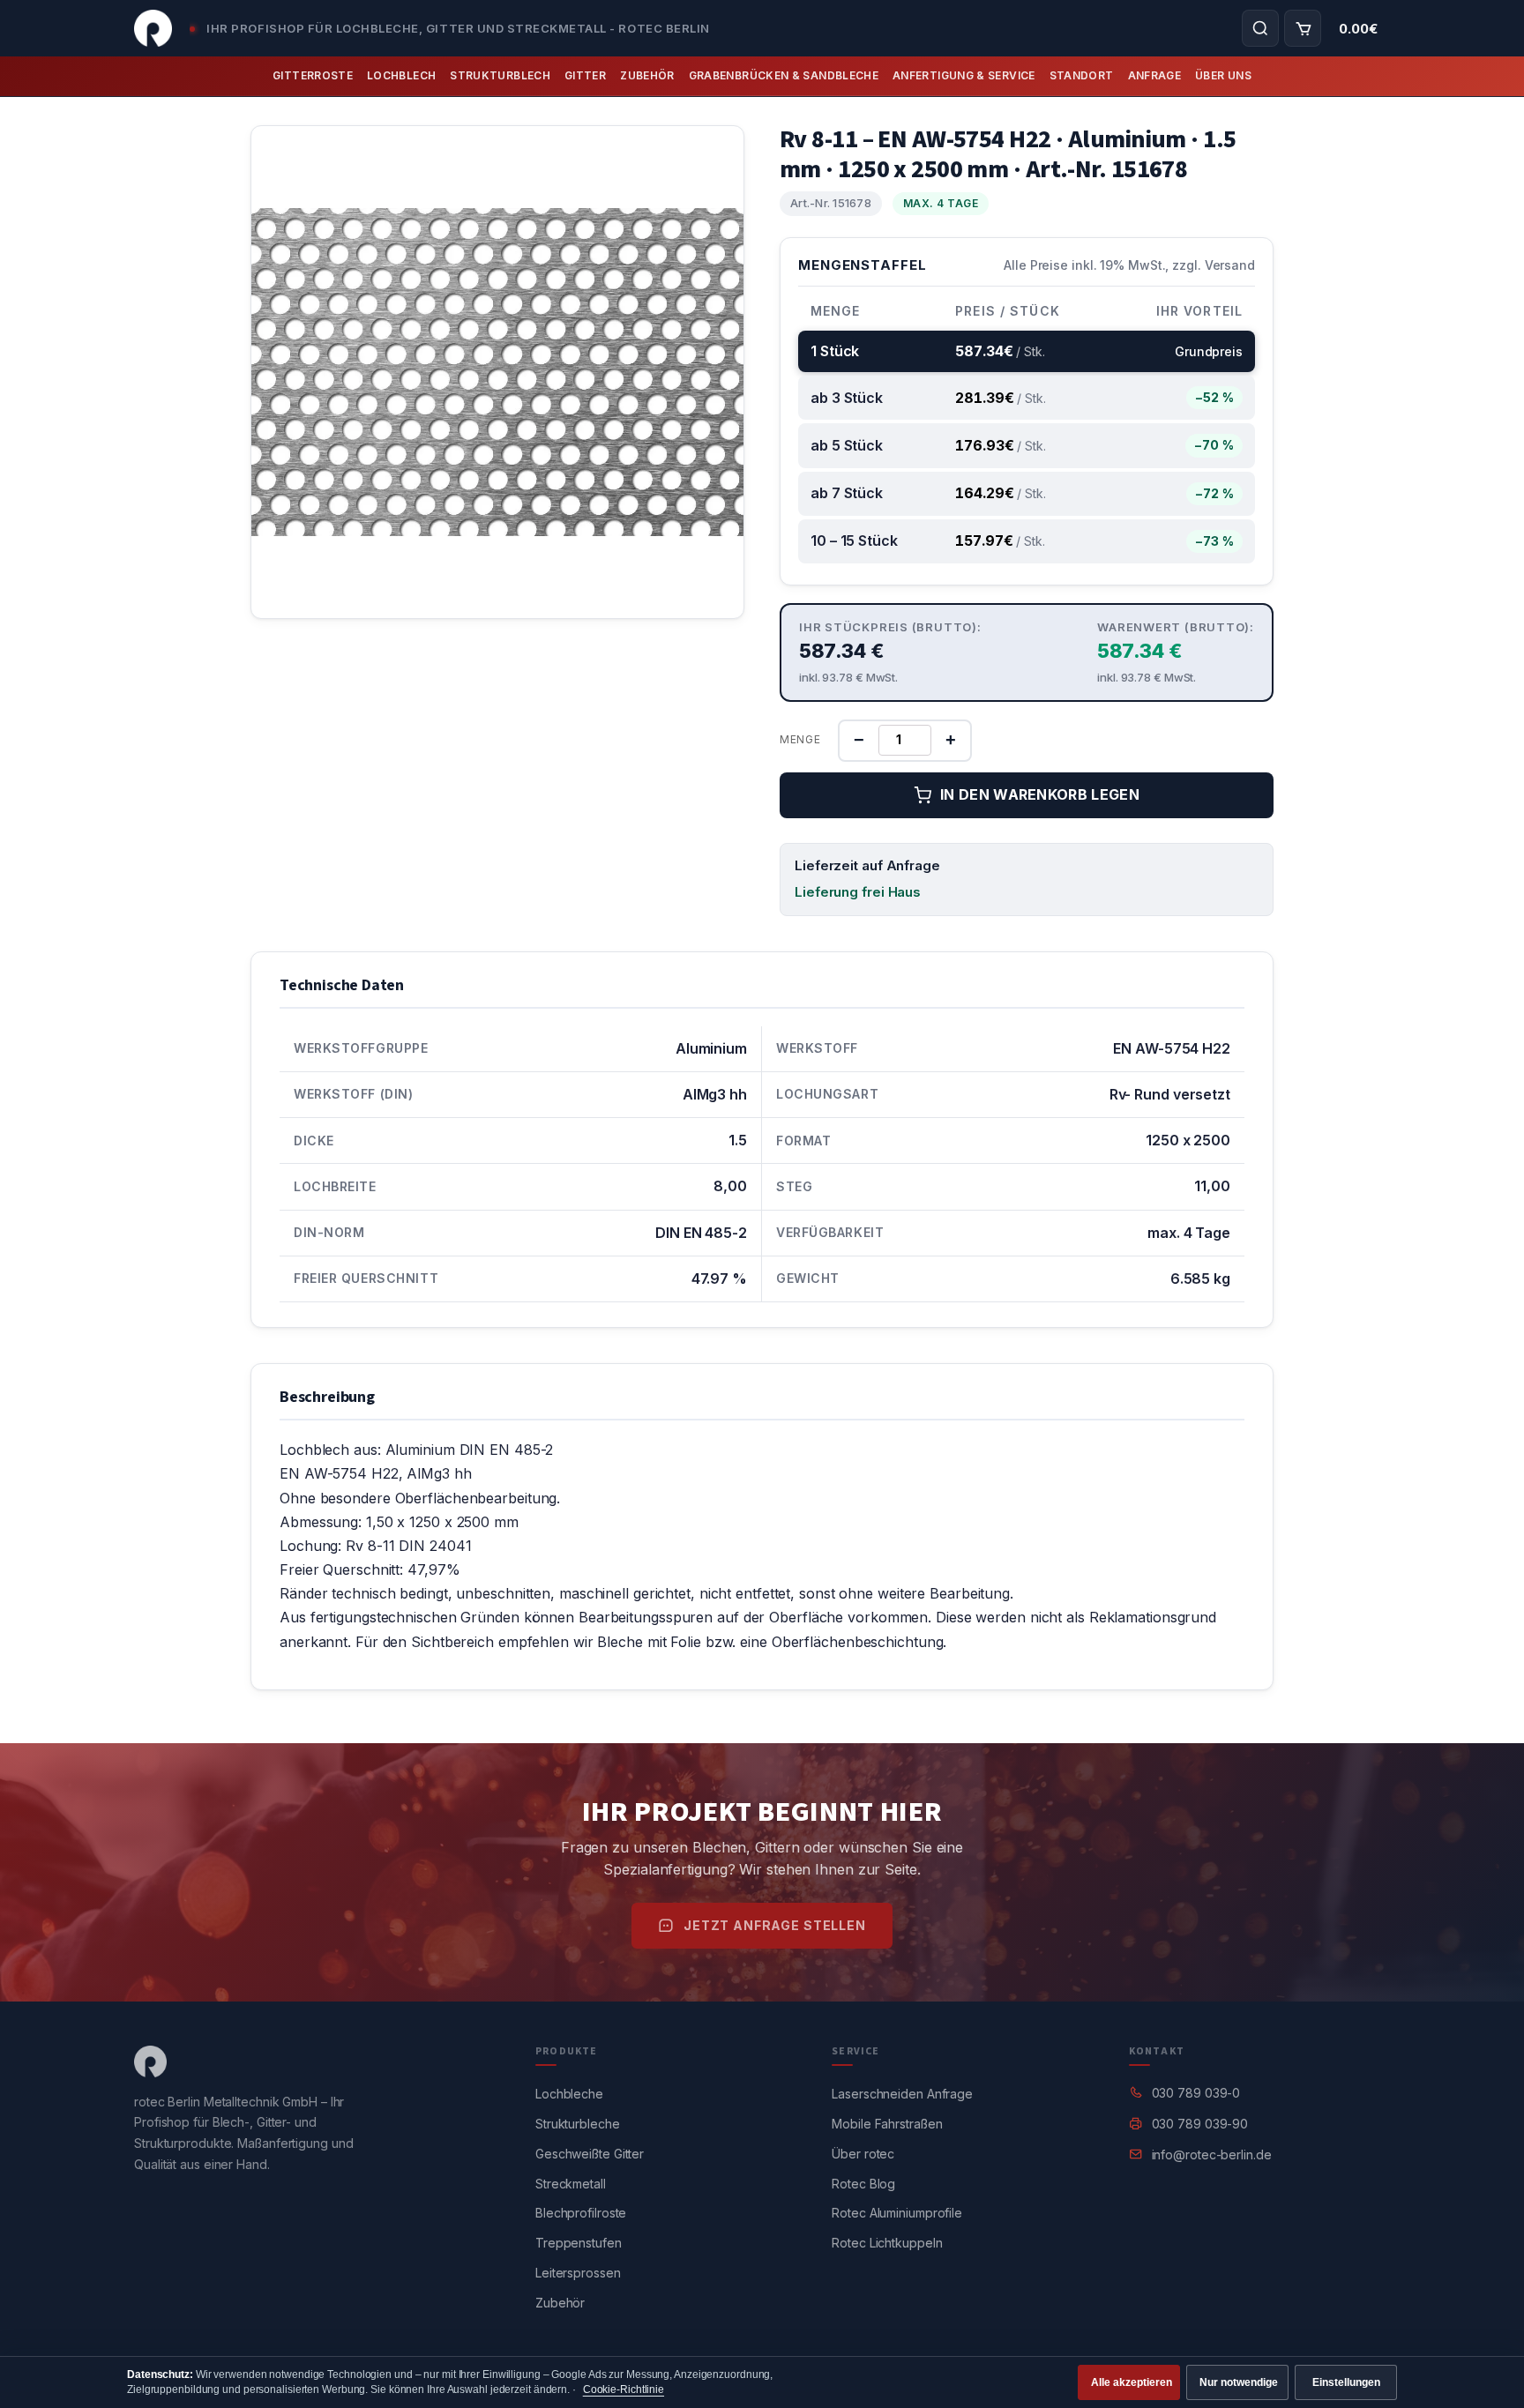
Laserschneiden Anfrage (902, 2094)
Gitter (585, 75)
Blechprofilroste (581, 2213)
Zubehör (647, 75)
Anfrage (1155, 75)
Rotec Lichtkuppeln (887, 2243)
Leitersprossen (578, 2273)
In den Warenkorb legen (1040, 794)
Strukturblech (500, 75)
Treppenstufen (579, 2243)
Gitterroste (313, 75)
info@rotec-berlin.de (1212, 2155)
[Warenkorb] (1303, 28)
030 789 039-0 (1196, 2093)
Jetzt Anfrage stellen (775, 1925)
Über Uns (1223, 75)
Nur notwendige (1239, 2382)
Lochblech (401, 75)
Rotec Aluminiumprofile (897, 2213)
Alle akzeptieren (1132, 2382)
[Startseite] (153, 28)
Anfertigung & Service (964, 75)
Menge (800, 739)
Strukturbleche (578, 2124)
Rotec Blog (863, 2184)
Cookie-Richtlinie (624, 2389)
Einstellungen (1346, 2382)
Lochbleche (569, 2094)
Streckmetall (571, 2184)
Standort (1082, 75)
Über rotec (863, 2154)
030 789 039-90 (1200, 2124)
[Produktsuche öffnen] (1260, 28)
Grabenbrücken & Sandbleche (784, 75)
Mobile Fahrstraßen (887, 2124)
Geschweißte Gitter (590, 2154)
